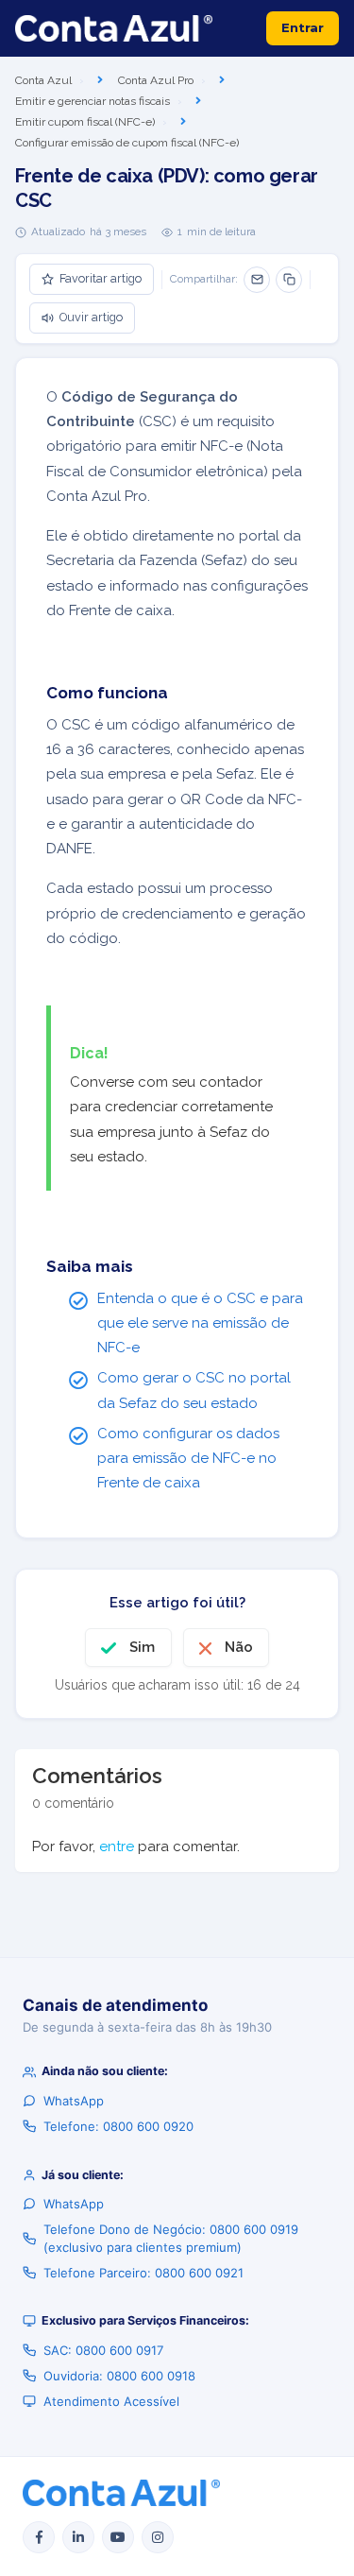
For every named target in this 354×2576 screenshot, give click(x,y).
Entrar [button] (303, 27)
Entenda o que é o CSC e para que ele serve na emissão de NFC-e (200, 1323)
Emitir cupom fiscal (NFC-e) (85, 122)
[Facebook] (39, 2537)
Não (239, 1647)
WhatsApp (74, 2101)
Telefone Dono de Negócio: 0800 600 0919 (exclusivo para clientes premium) (171, 2238)
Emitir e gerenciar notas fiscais (93, 101)
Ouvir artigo (91, 317)
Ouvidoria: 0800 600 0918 (119, 2376)
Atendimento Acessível (111, 2401)
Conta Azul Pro (156, 80)
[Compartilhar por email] (257, 280)
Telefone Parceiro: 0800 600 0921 (143, 2273)
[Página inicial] (114, 28)
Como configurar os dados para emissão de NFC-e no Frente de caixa (188, 1459)
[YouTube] (118, 2537)
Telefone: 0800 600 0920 (118, 2126)
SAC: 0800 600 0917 (103, 2350)
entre (117, 1846)
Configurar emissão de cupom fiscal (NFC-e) (127, 143)
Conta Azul (43, 80)
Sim (142, 1647)
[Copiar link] (289, 280)
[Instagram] (158, 2537)
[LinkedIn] (78, 2537)
